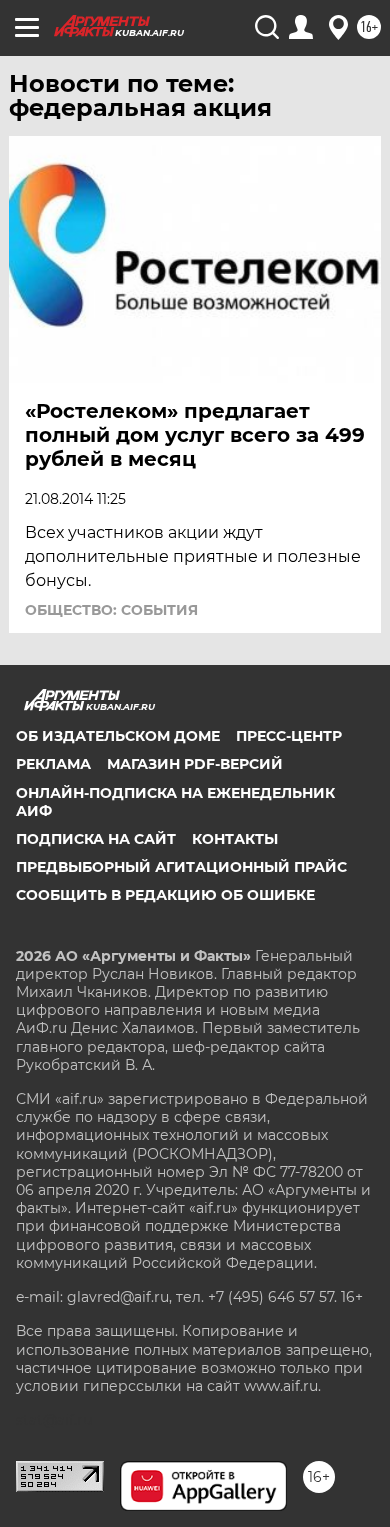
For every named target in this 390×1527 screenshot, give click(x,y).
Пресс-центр (289, 736)
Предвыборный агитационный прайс (181, 867)
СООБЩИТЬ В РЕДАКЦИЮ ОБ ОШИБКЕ (165, 895)
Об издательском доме (118, 736)
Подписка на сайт (96, 839)
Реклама (53, 764)
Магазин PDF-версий (195, 764)
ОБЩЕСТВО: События (111, 610)
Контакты (235, 839)
